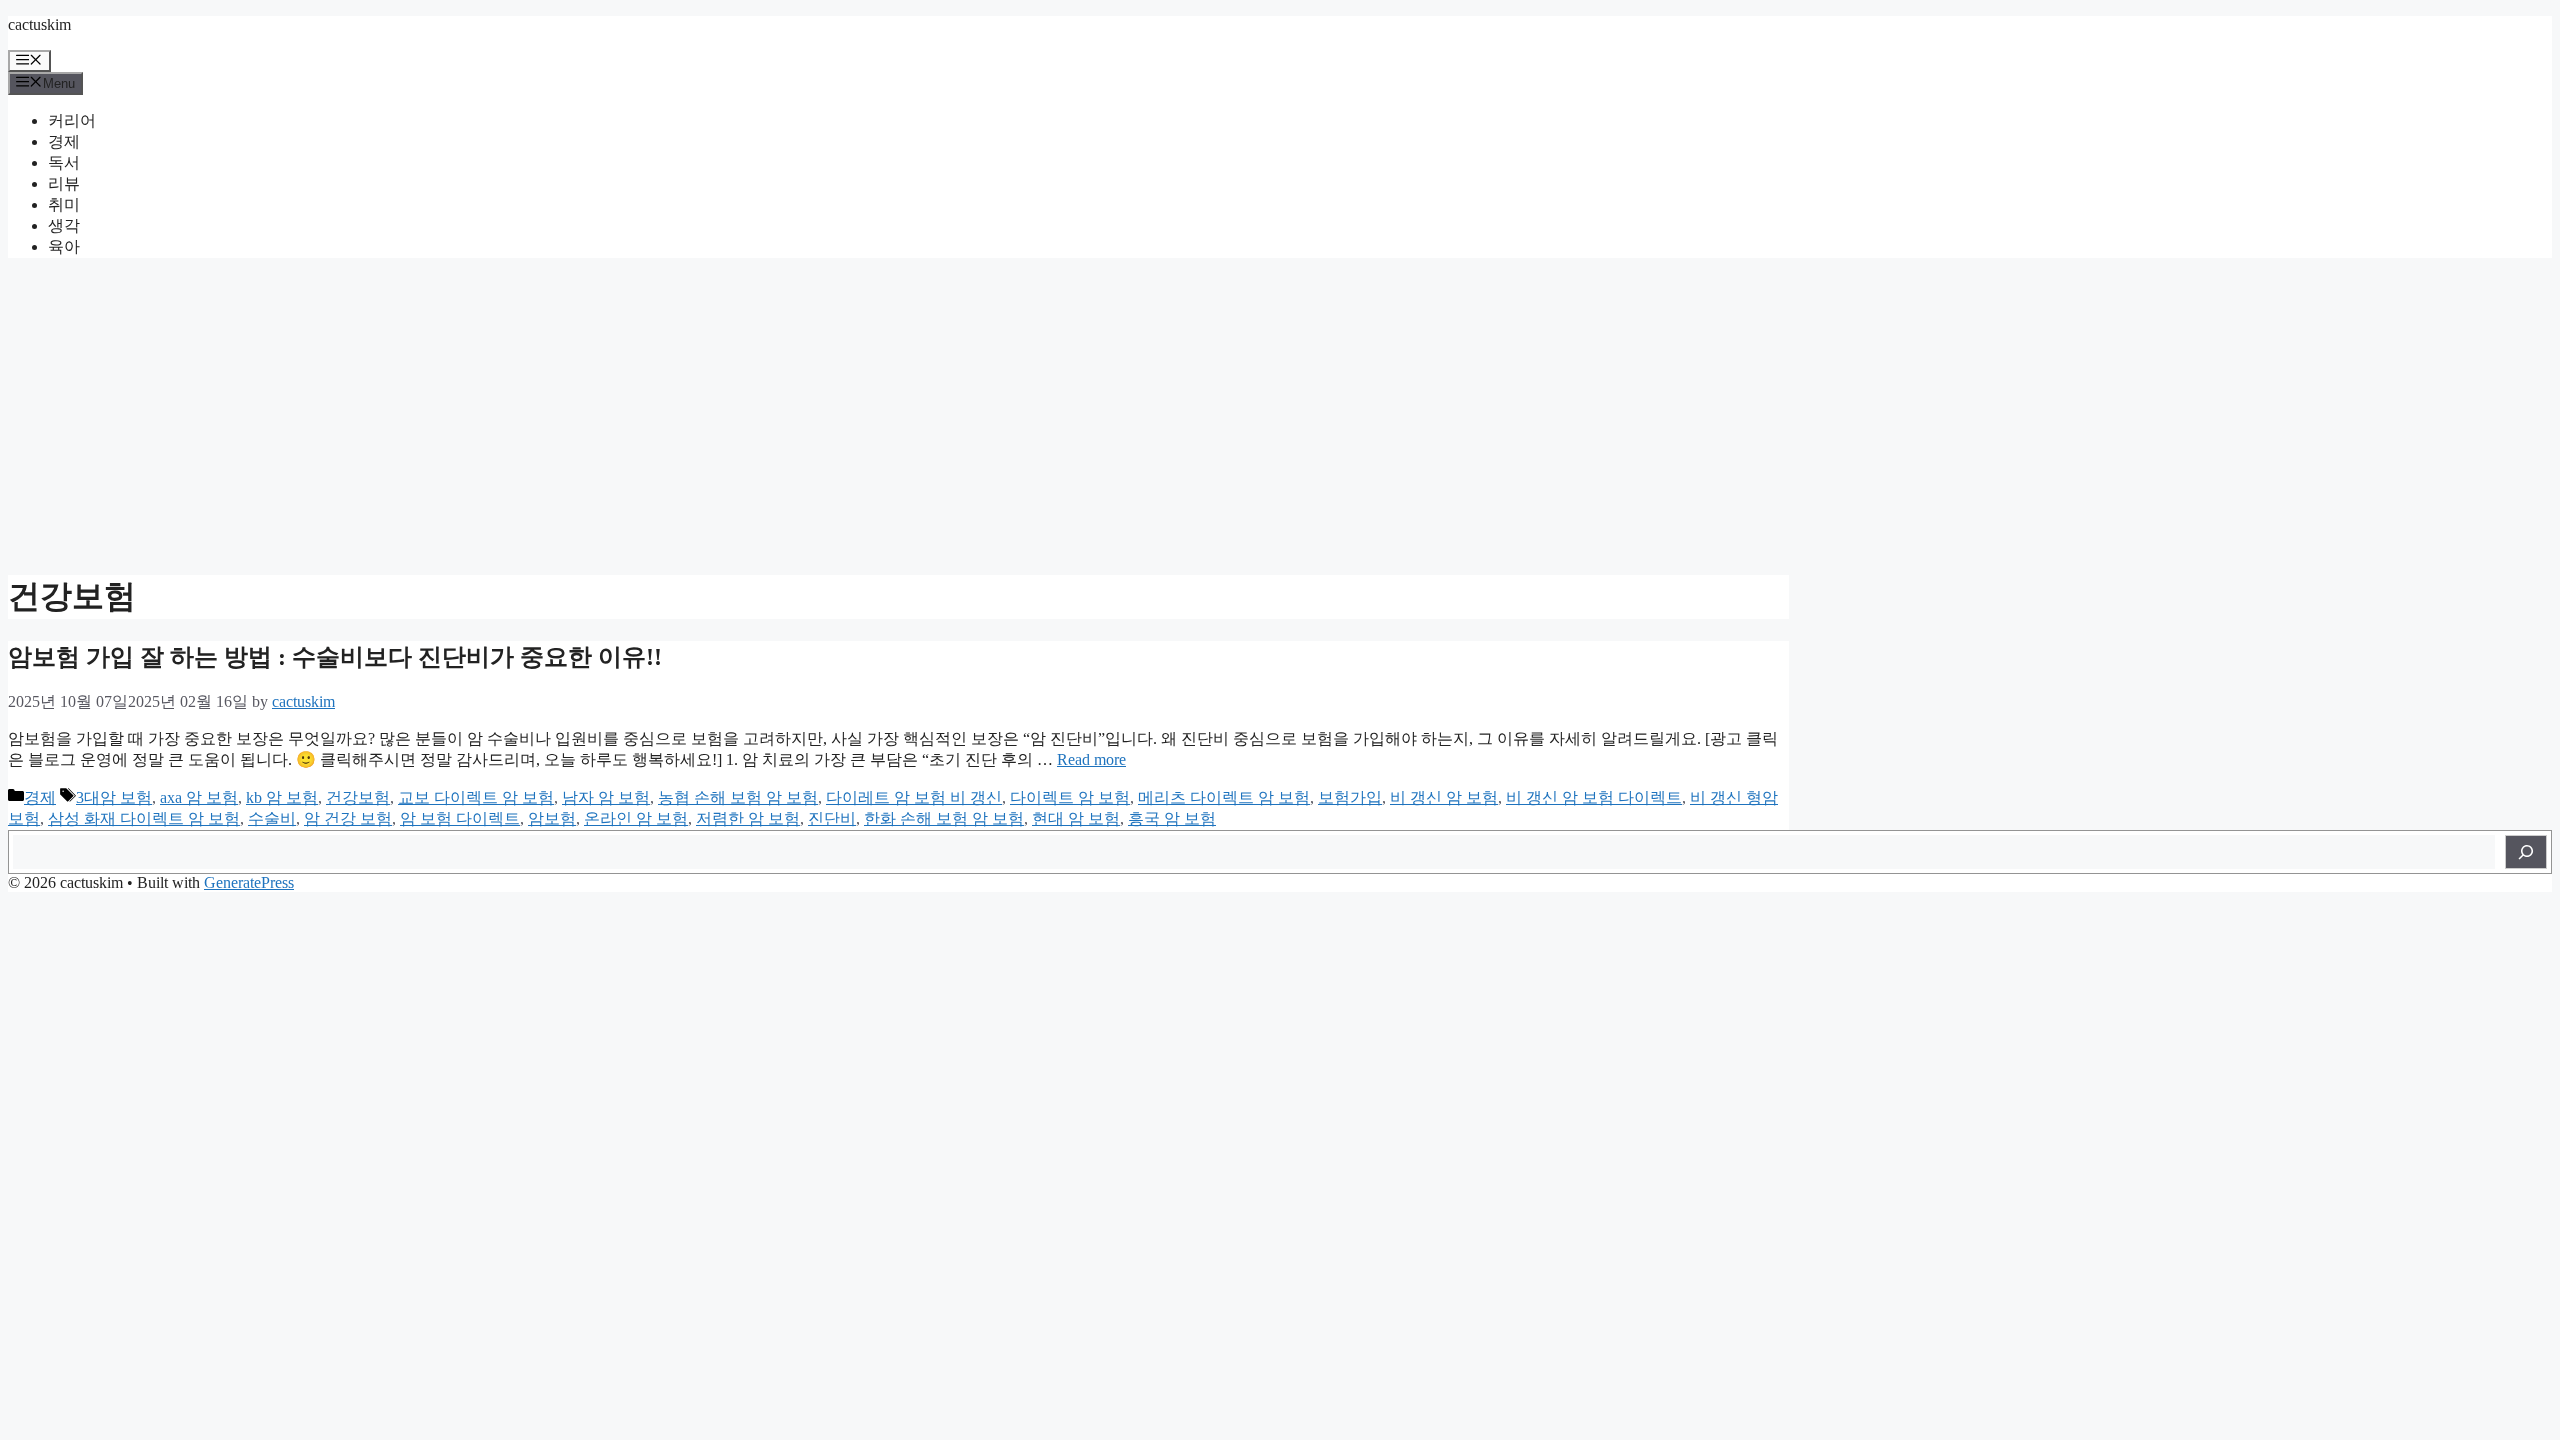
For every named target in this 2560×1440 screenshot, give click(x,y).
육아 (64, 246)
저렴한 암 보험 (748, 818)
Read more (1091, 759)
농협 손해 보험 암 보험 (738, 797)
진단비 (832, 818)
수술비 (272, 818)
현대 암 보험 (1076, 818)
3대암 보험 (114, 797)
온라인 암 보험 (636, 818)
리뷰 (64, 183)
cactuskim (39, 24)
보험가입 (1350, 797)
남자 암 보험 (606, 797)
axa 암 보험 (199, 797)
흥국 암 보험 (1172, 818)
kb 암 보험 (282, 797)
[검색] (2526, 852)
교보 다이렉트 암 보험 (476, 797)
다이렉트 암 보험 (1070, 797)
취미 (64, 204)
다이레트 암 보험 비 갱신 (914, 797)
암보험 (552, 818)
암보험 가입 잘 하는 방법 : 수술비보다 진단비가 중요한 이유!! (335, 657)
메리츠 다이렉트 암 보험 (1224, 797)
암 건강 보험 (348, 818)
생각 (64, 225)
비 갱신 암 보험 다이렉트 (1594, 797)
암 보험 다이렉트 (460, 818)
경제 (64, 141)
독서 (64, 162)
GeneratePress (249, 882)
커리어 (72, 120)
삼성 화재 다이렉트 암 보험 (144, 818)
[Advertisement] (1280, 414)
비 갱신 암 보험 (1444, 797)
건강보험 (358, 797)
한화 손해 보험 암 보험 (944, 818)
